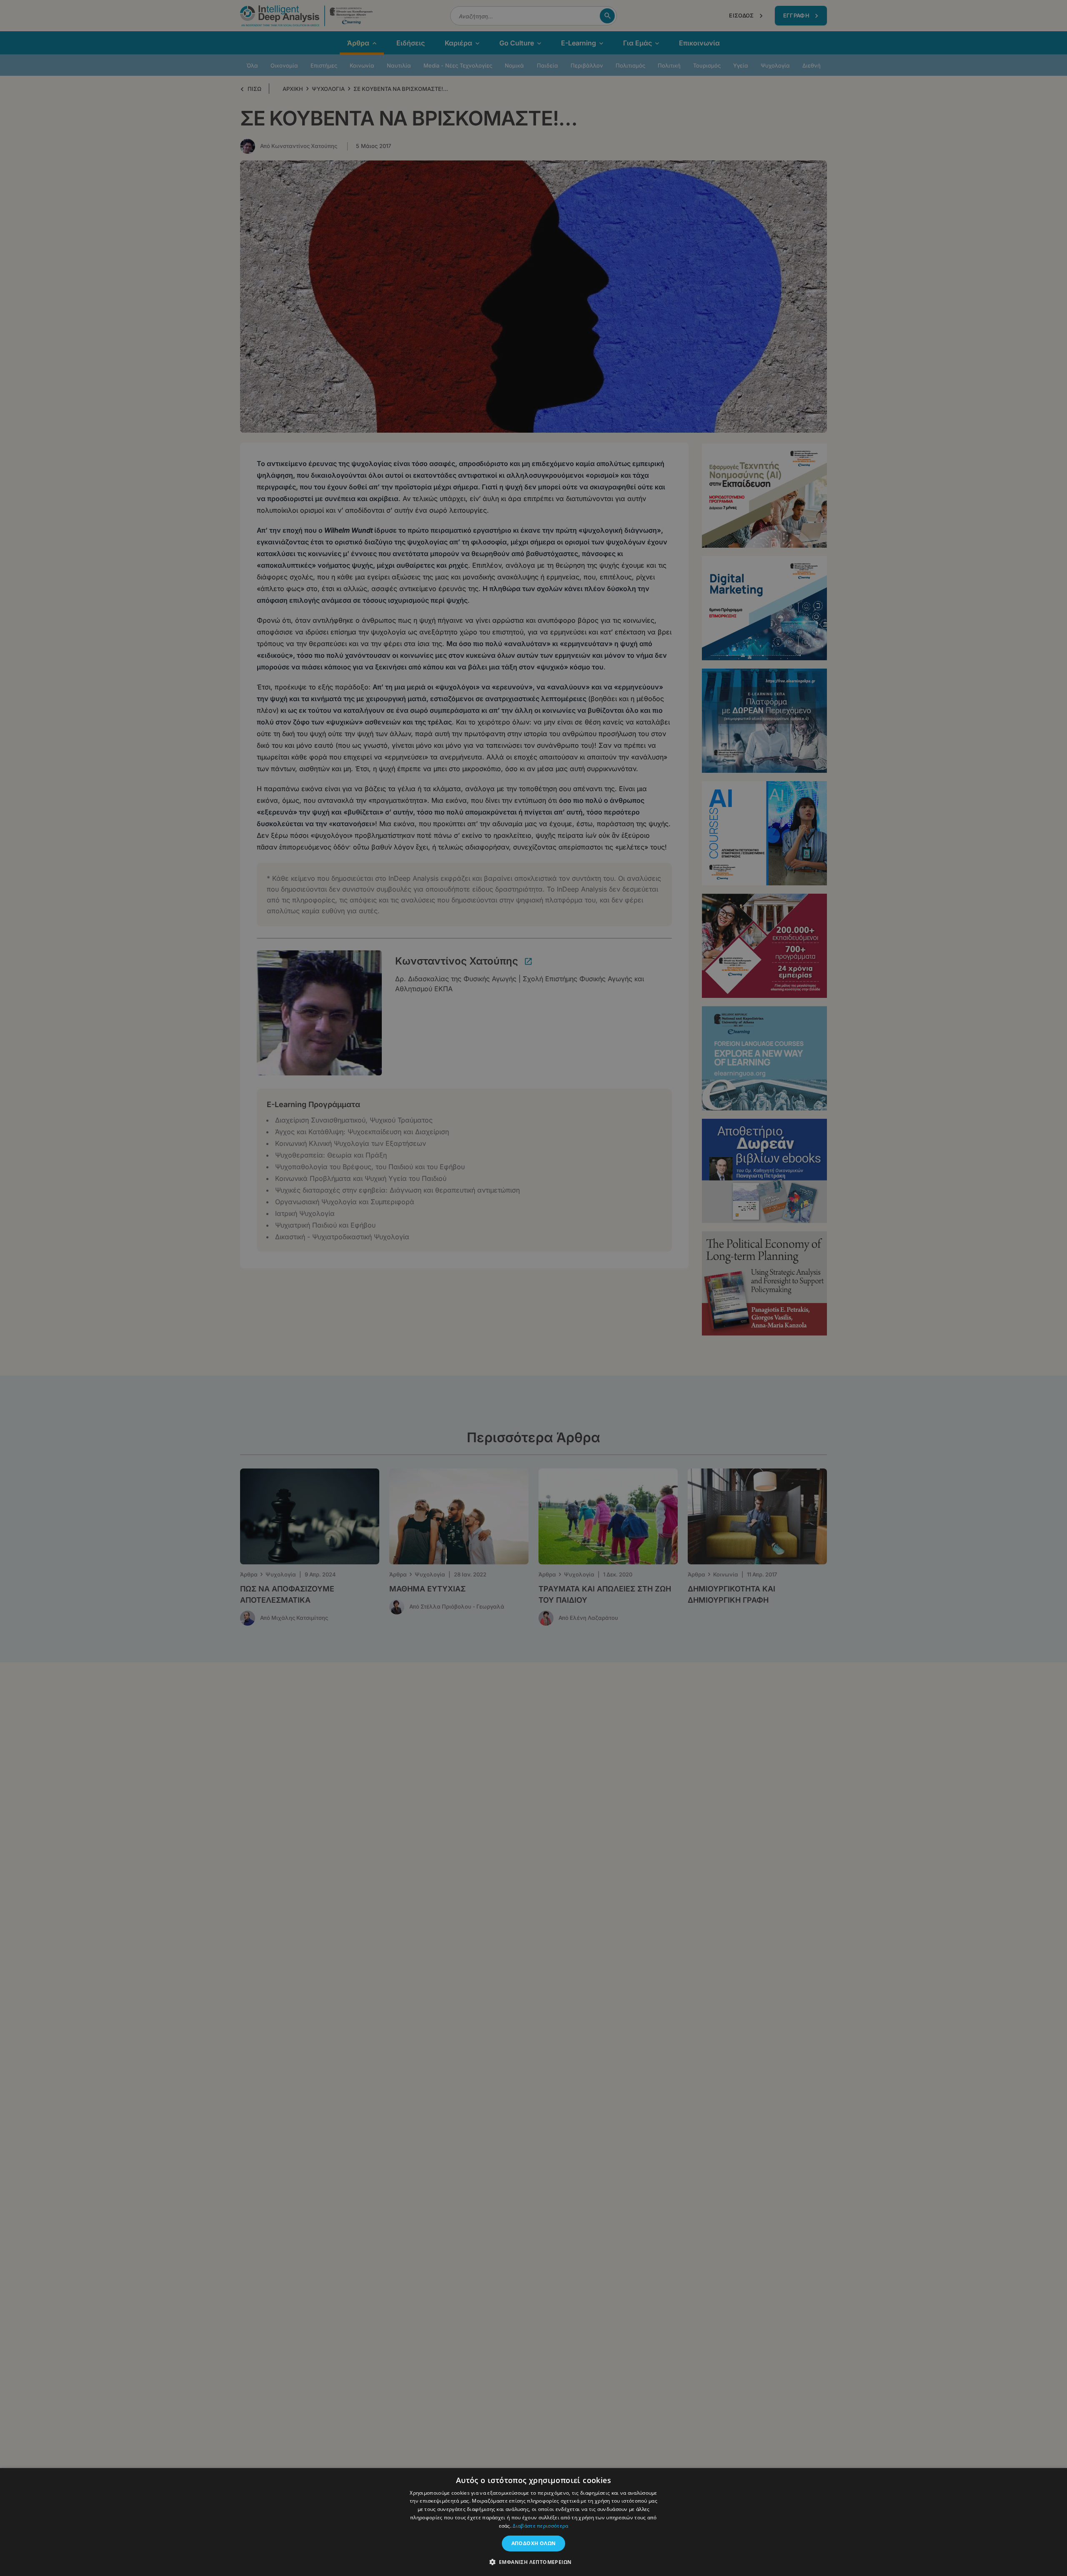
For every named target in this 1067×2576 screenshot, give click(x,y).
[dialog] (533, 1288)
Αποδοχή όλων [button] (534, 2543)
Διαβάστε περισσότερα (540, 2526)
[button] (534, 2562)
